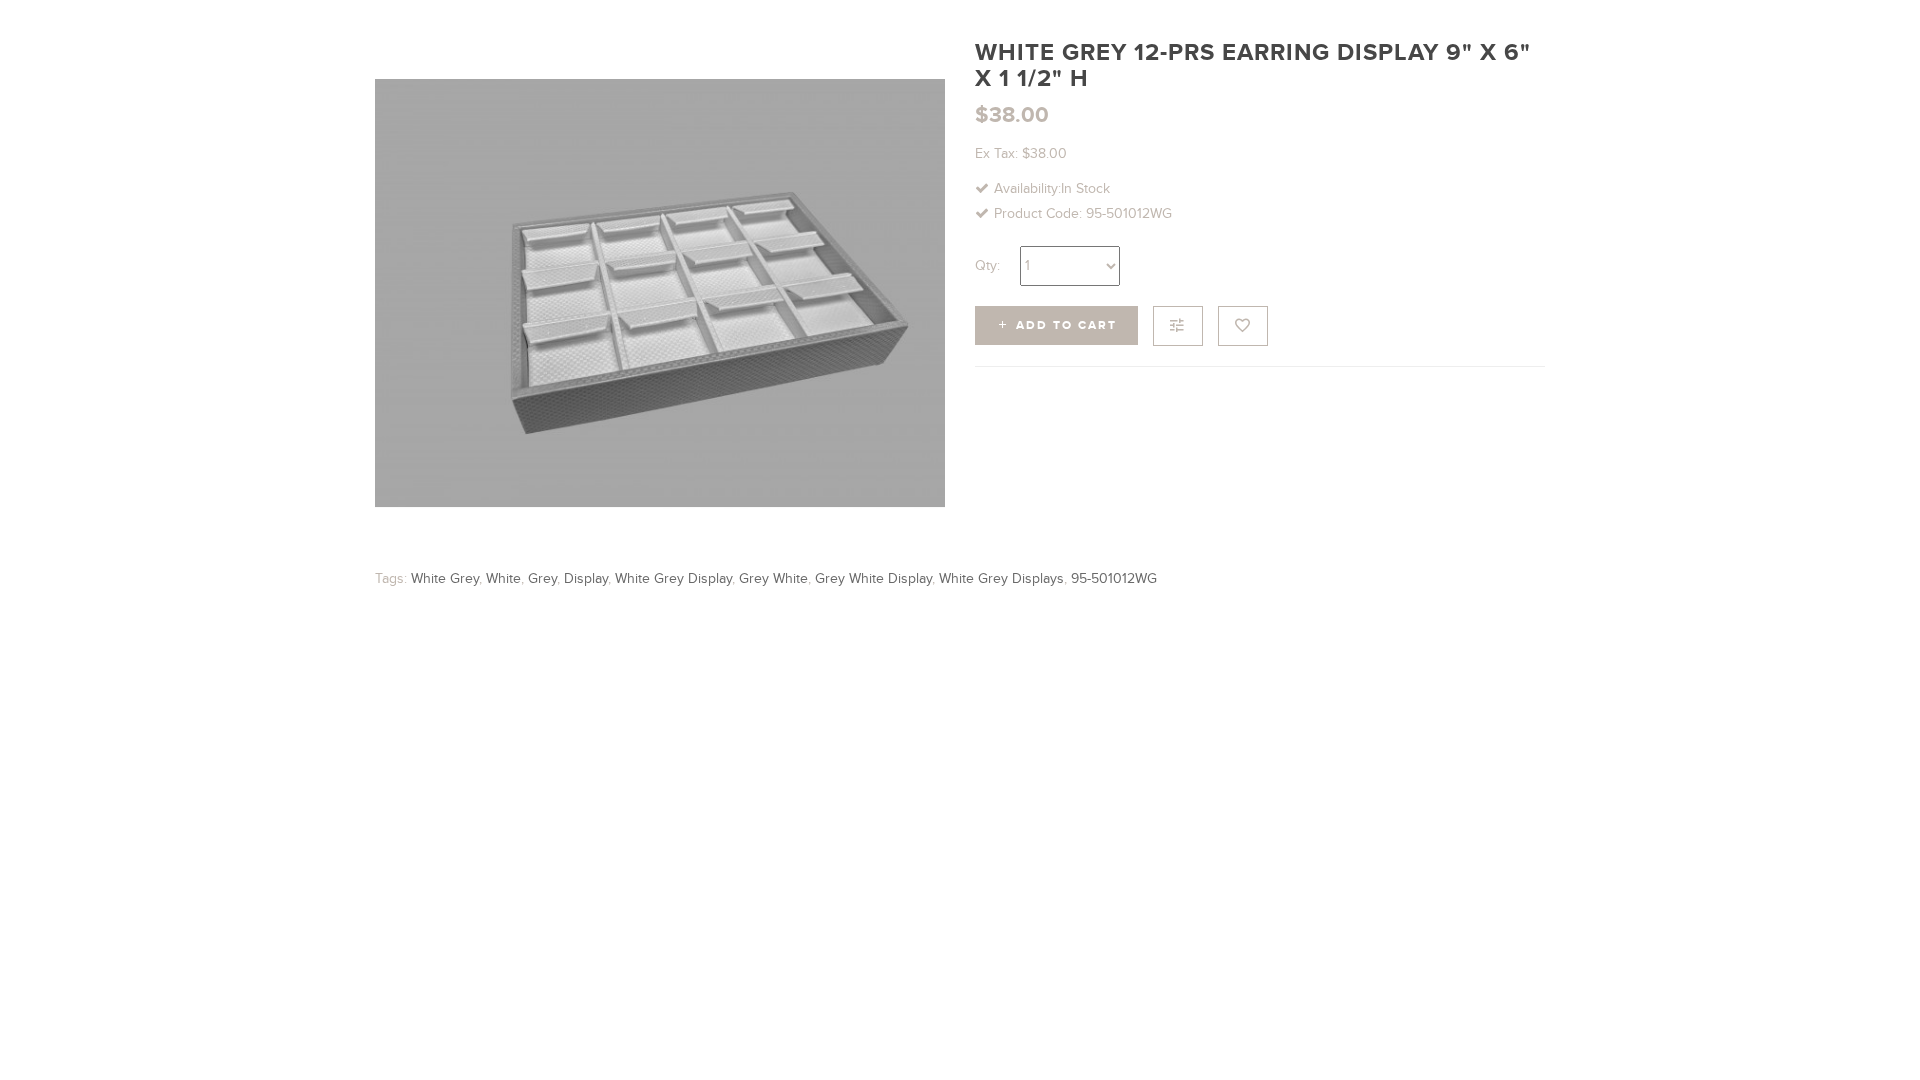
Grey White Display (873, 578)
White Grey (445, 578)
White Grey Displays (1001, 578)
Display (586, 578)
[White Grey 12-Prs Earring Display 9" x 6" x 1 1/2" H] (660, 293)
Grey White (773, 578)
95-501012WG (1114, 578)
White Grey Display (673, 578)
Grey (542, 578)
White (503, 578)
